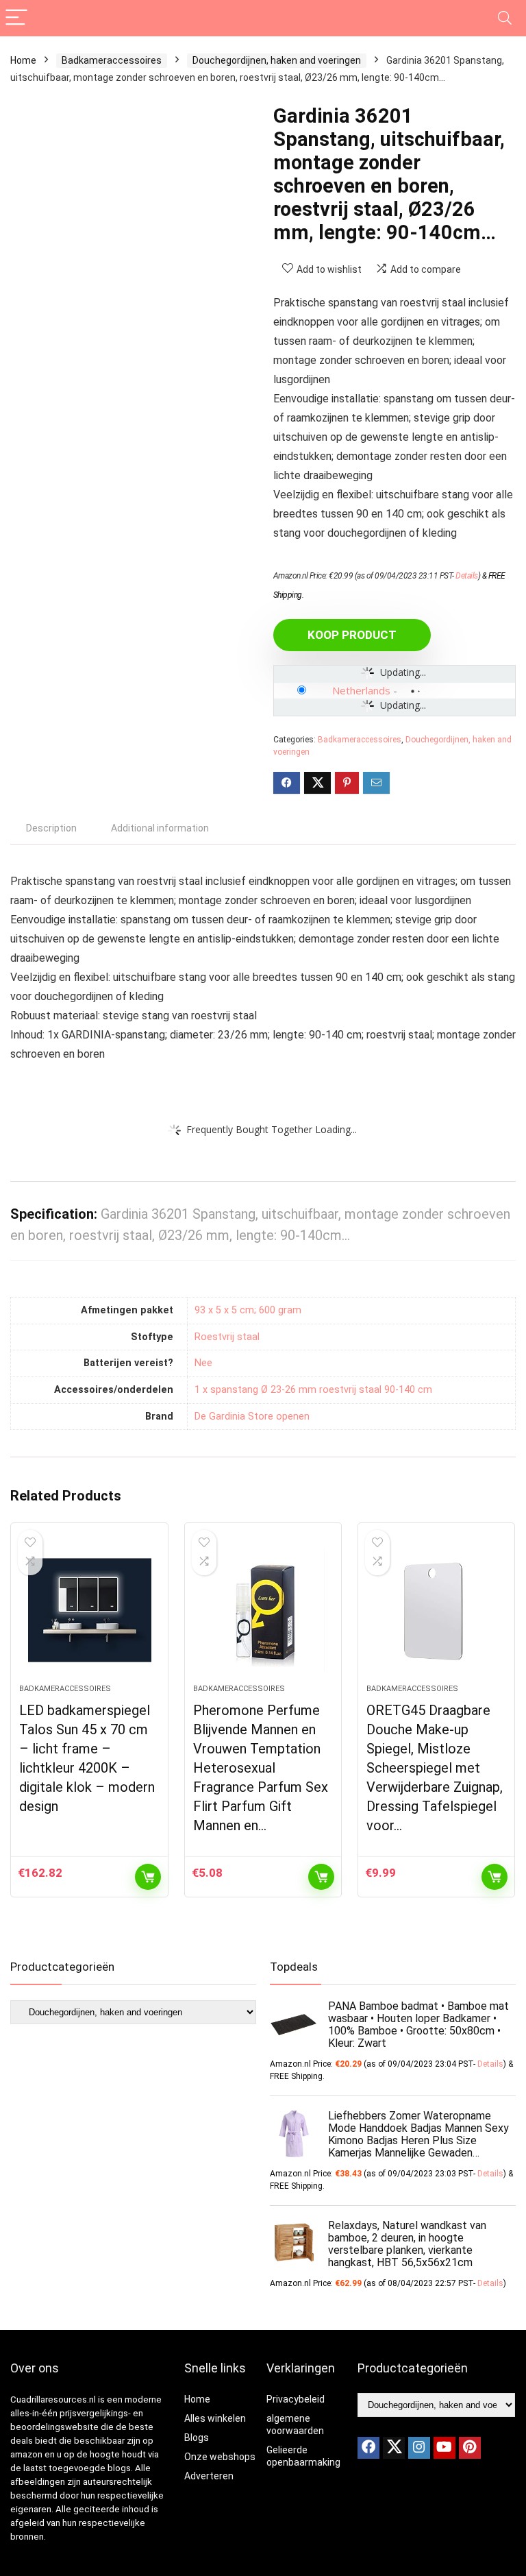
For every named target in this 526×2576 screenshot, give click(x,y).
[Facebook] (368, 2448)
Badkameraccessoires (112, 60)
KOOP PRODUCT (352, 635)
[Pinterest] (470, 2448)
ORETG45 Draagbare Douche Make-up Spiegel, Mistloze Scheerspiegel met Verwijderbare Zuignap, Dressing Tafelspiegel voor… (435, 1768)
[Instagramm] (419, 2448)
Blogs (197, 2438)
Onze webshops (220, 2457)
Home (23, 60)
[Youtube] (444, 2448)
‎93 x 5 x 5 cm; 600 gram (248, 1310)
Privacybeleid (296, 2399)
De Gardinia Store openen (252, 1417)
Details (467, 576)
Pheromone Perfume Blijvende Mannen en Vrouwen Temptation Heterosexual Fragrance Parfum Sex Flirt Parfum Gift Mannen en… (261, 1768)
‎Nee (203, 1363)
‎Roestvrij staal (227, 1337)
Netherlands (361, 690)
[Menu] (16, 18)
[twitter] (394, 2448)
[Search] (505, 18)
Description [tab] (51, 828)
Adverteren (209, 2476)
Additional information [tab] (160, 828)
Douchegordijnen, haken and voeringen (277, 60)
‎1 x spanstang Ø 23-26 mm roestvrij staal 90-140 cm (313, 1390)
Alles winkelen (215, 2418)
